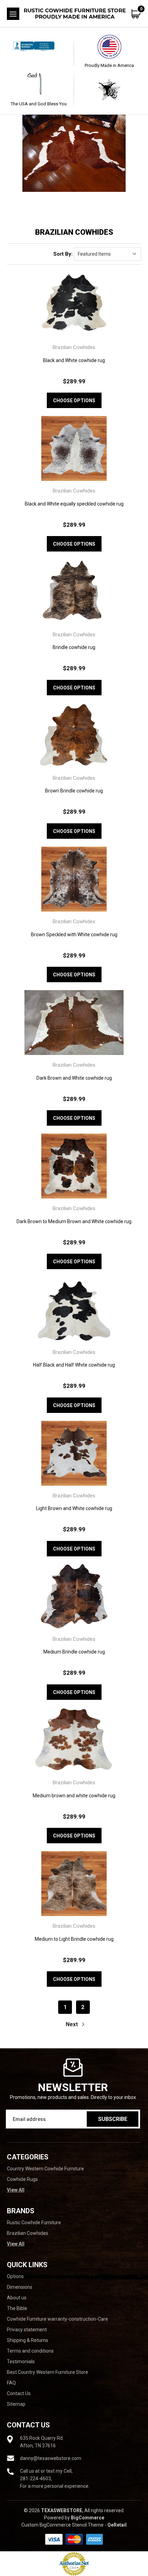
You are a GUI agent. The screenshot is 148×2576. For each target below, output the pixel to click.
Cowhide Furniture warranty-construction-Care (57, 2319)
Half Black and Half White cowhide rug (74, 1365)
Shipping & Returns (28, 2340)
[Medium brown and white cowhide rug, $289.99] (74, 1740)
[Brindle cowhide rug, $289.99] (74, 592)
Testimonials (21, 2362)
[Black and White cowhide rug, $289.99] (74, 305)
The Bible (17, 2308)
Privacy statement (27, 2330)
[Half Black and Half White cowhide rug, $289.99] (74, 1309)
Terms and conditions (30, 2351)
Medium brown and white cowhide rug (74, 1796)
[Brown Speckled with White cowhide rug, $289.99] (74, 879)
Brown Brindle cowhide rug (74, 791)
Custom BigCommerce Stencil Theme (62, 2525)
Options (15, 2276)
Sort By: (63, 254)
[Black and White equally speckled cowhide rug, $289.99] (74, 448)
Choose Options (74, 401)
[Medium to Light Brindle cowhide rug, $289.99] (74, 1884)
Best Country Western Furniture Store (47, 2372)
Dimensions (20, 2287)
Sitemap (16, 2404)
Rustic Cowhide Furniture (34, 2223)
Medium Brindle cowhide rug (74, 1652)
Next (72, 2024)
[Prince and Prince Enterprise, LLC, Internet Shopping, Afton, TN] (39, 53)
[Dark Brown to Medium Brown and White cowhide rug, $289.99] (74, 1166)
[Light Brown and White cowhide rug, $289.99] (74, 1453)
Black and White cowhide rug (74, 360)
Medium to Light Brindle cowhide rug (74, 1939)
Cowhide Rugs (22, 2179)
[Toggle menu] (13, 14)
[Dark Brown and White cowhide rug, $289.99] (74, 1023)
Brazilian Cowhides (28, 2233)
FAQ (11, 2383)
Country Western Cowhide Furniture (45, 2169)
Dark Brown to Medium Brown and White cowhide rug (74, 1221)
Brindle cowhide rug (74, 647)
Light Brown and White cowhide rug (74, 1508)
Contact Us (19, 2393)
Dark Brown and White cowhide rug (74, 1078)
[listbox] (108, 254)
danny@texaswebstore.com (51, 2458)
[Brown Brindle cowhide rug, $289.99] (74, 736)
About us (17, 2298)
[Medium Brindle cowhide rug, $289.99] (74, 1597)
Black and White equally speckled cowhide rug (74, 504)
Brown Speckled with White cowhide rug (74, 935)
